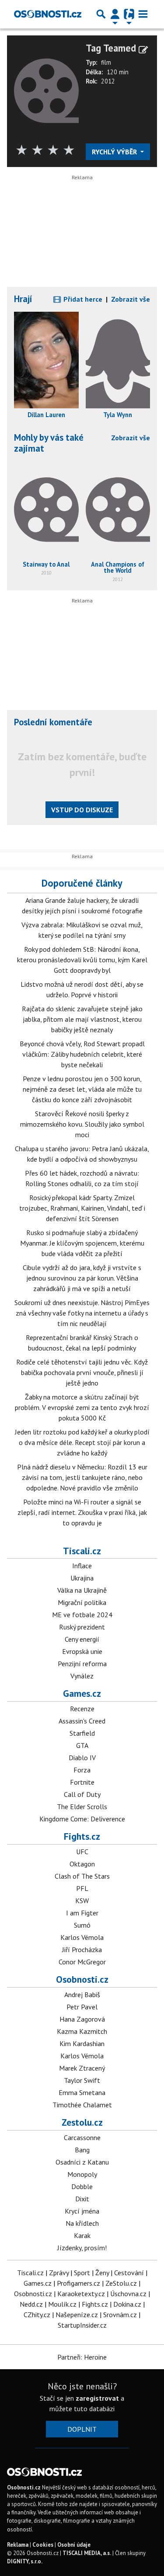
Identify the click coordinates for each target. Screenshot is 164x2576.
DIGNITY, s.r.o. (25, 2561)
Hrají (23, 299)
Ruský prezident (82, 1627)
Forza (82, 1770)
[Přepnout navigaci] (115, 14)
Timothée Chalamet (82, 2105)
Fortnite (82, 1782)
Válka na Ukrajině (82, 1590)
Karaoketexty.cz (81, 2294)
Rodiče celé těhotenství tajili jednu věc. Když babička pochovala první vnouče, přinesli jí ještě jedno (82, 1372)
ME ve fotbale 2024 (82, 1615)
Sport (82, 2273)
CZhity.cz (37, 2315)
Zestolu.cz (82, 2122)
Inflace (82, 1566)
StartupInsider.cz (82, 2325)
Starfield (82, 1733)
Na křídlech (82, 2223)
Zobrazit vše (131, 299)
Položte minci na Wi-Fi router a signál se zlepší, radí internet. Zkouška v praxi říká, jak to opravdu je (82, 1512)
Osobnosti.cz (82, 1979)
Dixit (82, 2199)
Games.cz (82, 1693)
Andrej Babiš (82, 1995)
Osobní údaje (74, 2545)
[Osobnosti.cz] (48, 14)
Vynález (82, 1676)
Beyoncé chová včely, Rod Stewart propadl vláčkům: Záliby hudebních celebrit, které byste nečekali (82, 1054)
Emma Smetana (82, 2092)
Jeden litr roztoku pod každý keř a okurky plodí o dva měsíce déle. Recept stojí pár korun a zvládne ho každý (82, 1442)
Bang (82, 2150)
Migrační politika (82, 1602)
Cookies (43, 2545)
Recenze (82, 1709)
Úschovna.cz (128, 2294)
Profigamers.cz (79, 2283)
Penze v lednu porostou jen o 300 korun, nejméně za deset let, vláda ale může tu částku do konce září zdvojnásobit (82, 1089)
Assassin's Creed (82, 1721)
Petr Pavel (82, 2007)
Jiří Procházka (82, 1949)
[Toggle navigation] (143, 14)
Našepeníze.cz (77, 2315)
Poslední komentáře (53, 722)
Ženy (102, 2273)
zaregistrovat (97, 2398)
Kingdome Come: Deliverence (82, 1819)
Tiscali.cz (82, 1551)
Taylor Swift (82, 2080)
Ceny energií (82, 1639)
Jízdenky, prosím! (82, 2248)
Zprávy (59, 2273)
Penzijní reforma (82, 1664)
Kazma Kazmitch (82, 2031)
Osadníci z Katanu (82, 2162)
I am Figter (82, 1913)
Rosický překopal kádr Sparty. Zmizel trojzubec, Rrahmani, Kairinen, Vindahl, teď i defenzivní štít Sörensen (82, 1208)
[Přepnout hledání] (101, 14)
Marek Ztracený (82, 2068)
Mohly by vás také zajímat (49, 443)
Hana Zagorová (82, 2019)
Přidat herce (82, 299)
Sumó (82, 1925)
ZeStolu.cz (121, 2283)
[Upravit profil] (143, 50)
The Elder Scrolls (82, 1807)
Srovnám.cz (120, 2315)
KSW (82, 1901)
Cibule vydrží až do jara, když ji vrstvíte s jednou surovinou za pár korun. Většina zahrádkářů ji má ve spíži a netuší (82, 1278)
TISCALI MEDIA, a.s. (87, 2553)
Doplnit (82, 2429)
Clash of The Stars (82, 1876)
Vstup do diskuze (82, 810)
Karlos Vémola (82, 1937)
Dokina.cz (127, 2304)
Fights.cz (82, 1836)
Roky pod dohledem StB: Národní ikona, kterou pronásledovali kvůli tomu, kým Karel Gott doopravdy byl (82, 960)
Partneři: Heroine (82, 2357)
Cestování (129, 2273)
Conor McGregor (82, 1962)
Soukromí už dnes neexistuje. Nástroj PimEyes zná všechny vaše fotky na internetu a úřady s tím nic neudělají (82, 1313)
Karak (82, 2235)
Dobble (82, 2186)
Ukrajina (82, 1578)
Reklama (18, 2545)
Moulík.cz (62, 2304)
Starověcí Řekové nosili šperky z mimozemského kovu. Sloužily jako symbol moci (82, 1124)
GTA (82, 1745)
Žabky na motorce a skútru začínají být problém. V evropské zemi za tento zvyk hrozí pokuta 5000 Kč (82, 1407)
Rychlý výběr (115, 152)
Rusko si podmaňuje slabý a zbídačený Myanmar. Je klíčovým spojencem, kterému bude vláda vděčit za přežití (82, 1243)
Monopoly (82, 2174)
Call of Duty (82, 1794)
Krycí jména (82, 2211)
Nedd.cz (31, 2304)
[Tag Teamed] (46, 90)
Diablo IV (82, 1758)
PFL (82, 1888)
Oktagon (82, 1864)
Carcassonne (82, 2137)
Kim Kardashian (82, 2043)
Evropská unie (82, 1651)
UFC (82, 1852)
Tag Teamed (111, 48)
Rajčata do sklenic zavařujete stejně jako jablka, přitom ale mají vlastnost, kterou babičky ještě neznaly (82, 1019)
